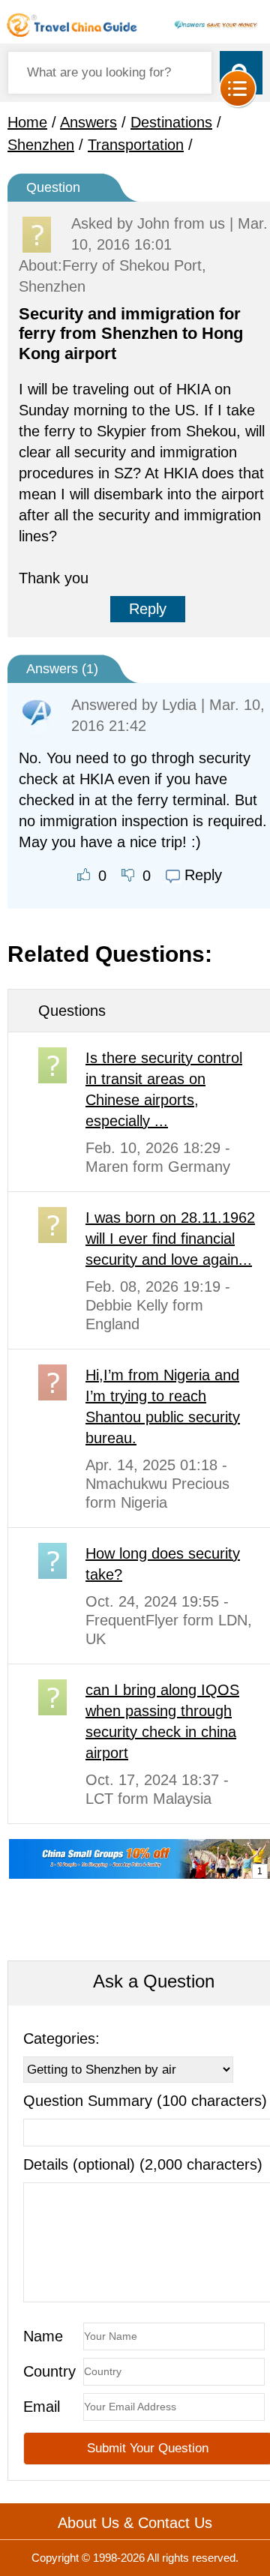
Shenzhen (41, 145)
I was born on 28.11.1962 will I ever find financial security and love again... (170, 1239)
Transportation (136, 145)
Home (27, 122)
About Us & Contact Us (135, 2523)
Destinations (171, 122)
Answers (88, 122)
